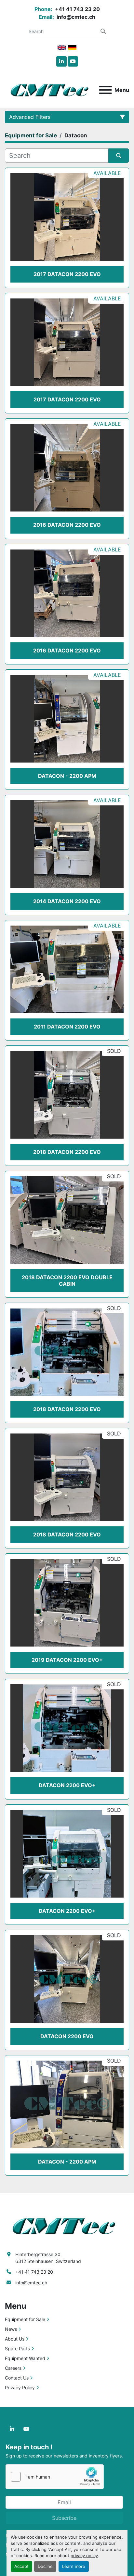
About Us (15, 2339)
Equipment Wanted (25, 2358)
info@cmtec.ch (75, 17)
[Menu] (105, 90)
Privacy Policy (20, 2387)
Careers (13, 2368)
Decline (45, 2566)
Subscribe (64, 2518)
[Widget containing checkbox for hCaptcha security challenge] (55, 2477)
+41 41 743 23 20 (77, 9)
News (11, 2329)
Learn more (74, 2566)
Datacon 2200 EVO (67, 2036)
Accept (21, 2566)
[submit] (103, 31)
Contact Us (17, 2378)
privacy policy (84, 2556)
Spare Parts (17, 2349)
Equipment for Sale (25, 2319)
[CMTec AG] (67, 2225)
